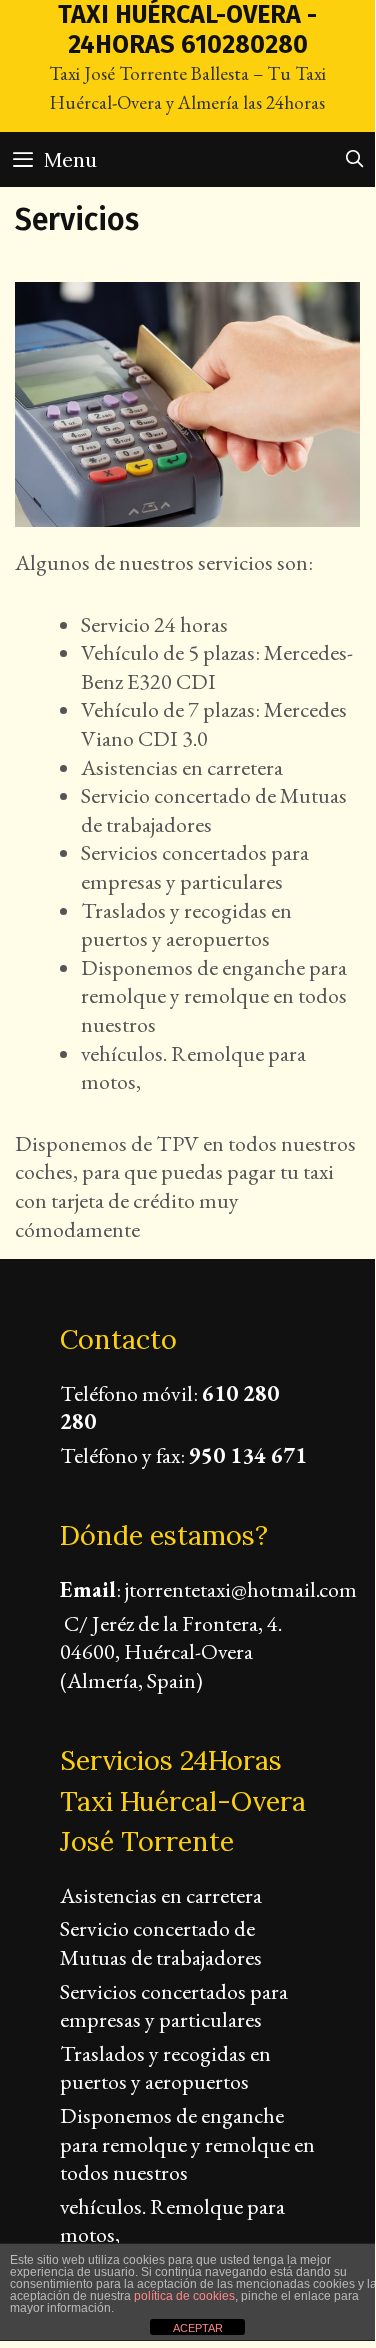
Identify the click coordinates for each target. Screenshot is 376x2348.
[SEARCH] (354, 159)
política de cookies (184, 2296)
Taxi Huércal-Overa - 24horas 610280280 (187, 30)
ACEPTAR (198, 2328)
